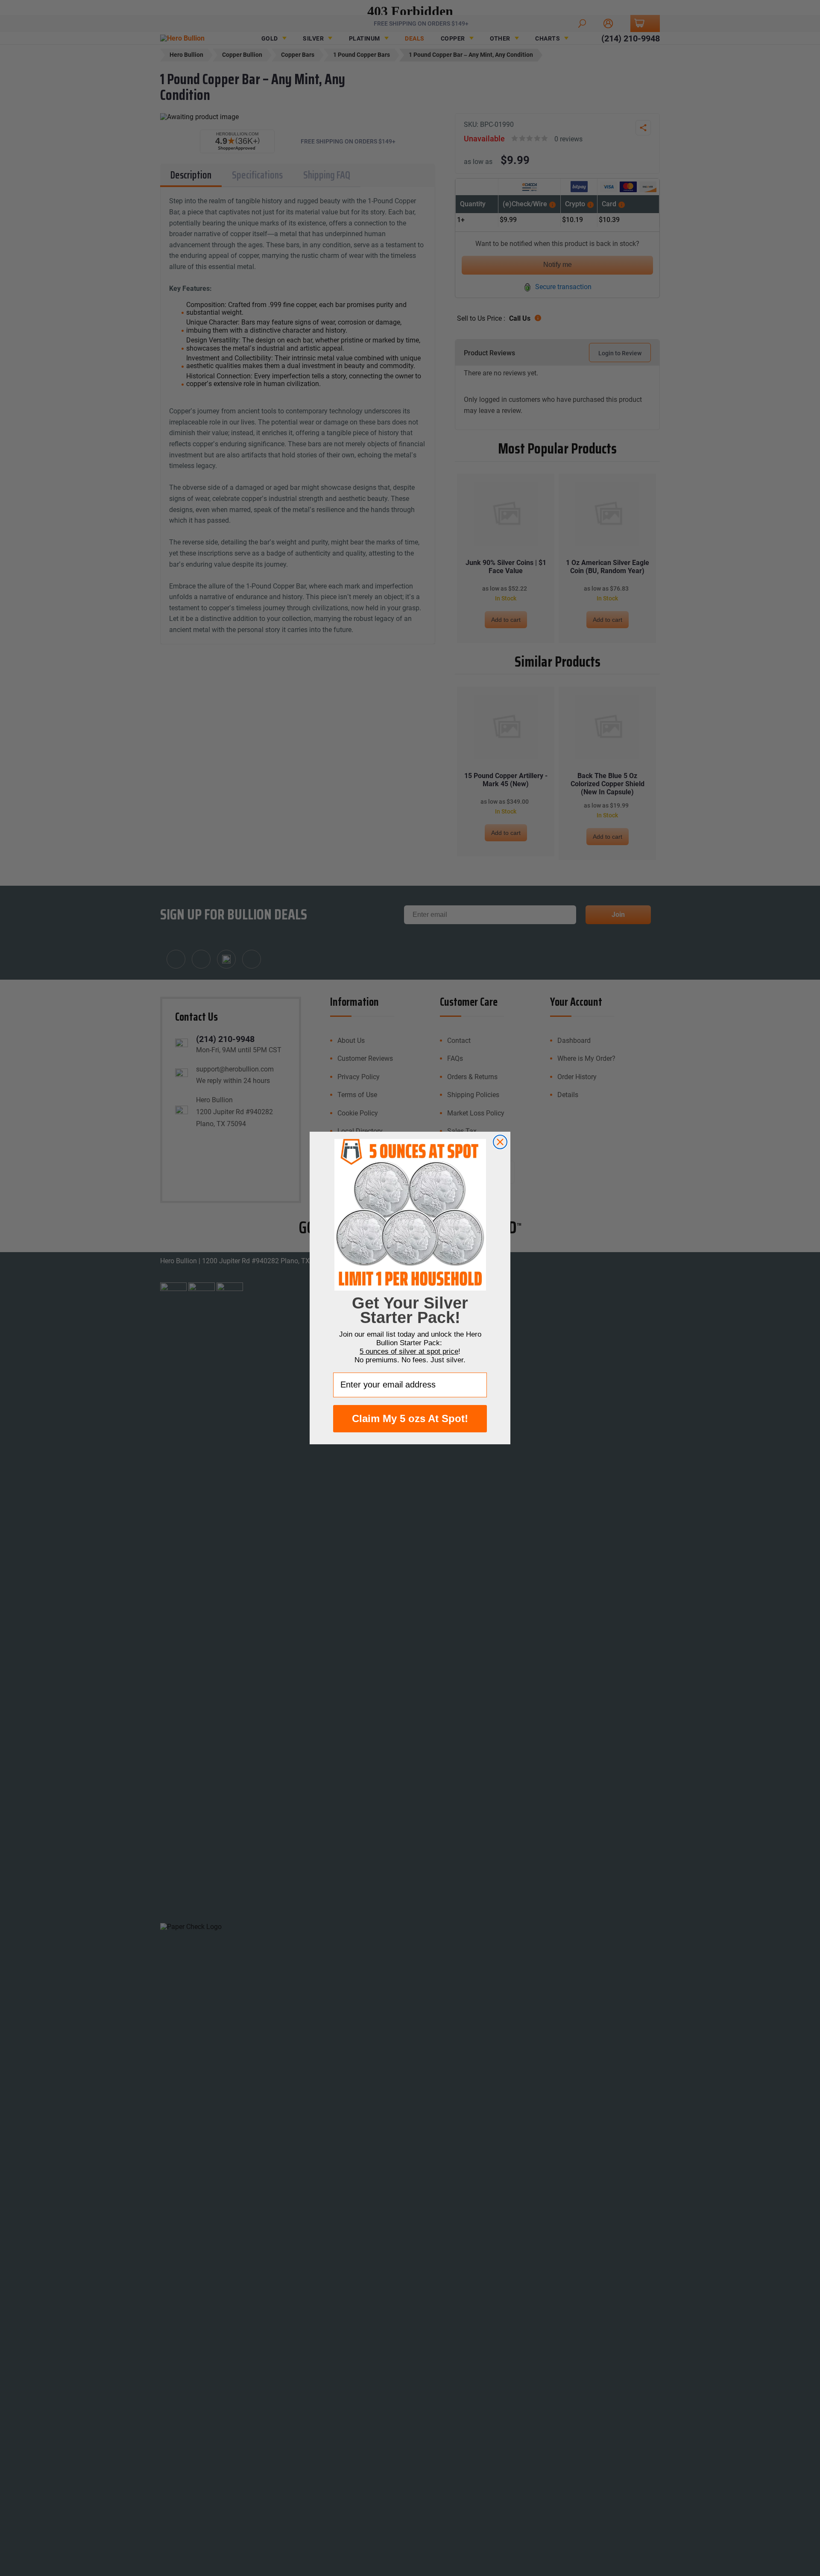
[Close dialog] (500, 1142)
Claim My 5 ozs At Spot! (410, 1418)
